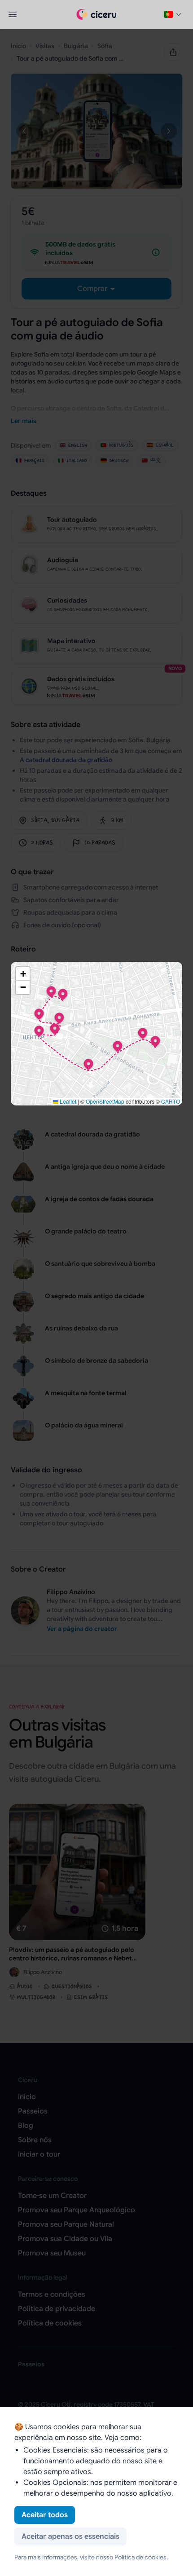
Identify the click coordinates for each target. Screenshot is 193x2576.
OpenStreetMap (105, 1101)
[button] (155, 1041)
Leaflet (67, 1101)
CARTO (171, 1101)
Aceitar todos (45, 2515)
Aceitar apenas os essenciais (70, 2536)
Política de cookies (140, 2557)
